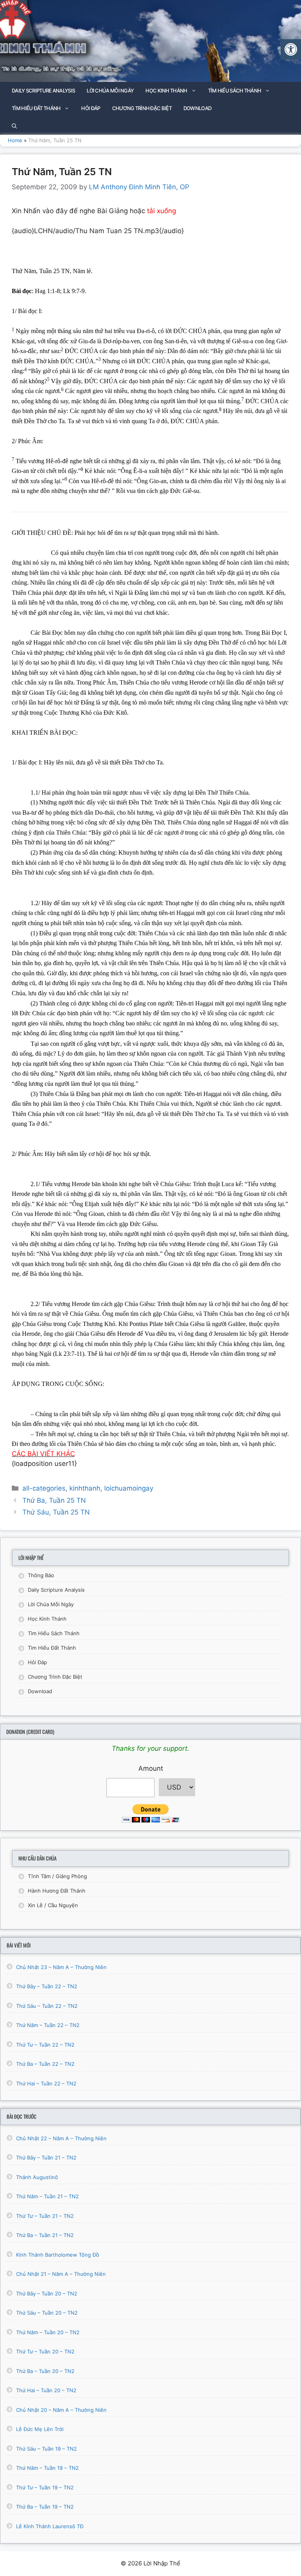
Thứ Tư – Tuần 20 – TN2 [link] (45, 2351)
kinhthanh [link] (85, 1488)
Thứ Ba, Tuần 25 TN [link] (54, 1500)
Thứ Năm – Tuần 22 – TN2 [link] (48, 2025)
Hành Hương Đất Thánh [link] (57, 1891)
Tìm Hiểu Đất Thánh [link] (36, 108)
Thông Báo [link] (41, 1575)
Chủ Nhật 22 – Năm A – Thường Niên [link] (61, 2138)
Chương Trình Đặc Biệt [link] (142, 108)
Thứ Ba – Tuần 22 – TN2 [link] (45, 2064)
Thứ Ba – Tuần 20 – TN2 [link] (45, 2371)
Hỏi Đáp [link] (91, 108)
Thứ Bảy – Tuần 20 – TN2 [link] (47, 2293)
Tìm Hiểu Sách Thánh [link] (235, 91)
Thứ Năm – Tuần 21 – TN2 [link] (47, 2196)
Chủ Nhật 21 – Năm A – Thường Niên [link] (61, 2274)
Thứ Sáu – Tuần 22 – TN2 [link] (47, 2006)
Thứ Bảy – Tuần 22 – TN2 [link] (47, 1986)
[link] (291, 49)
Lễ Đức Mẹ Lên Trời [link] (40, 2429)
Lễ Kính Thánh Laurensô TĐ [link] (50, 2526)
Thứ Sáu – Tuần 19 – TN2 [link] (46, 2449)
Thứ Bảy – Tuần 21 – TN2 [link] (46, 2158)
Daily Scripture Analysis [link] (43, 91)
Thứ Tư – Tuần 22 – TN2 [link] (45, 2045)
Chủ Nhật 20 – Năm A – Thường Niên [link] (61, 2410)
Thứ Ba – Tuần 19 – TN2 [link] (45, 2507)
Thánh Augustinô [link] (37, 2177)
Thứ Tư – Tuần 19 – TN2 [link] (45, 2487)
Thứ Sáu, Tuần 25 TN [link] (56, 1512)
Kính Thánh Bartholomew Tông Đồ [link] (58, 2255)
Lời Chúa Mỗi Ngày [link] (110, 91)
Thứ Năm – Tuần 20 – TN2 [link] (48, 2332)
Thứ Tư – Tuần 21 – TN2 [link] (45, 2216)
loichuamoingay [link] (129, 1488)
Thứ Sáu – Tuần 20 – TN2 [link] (47, 2313)
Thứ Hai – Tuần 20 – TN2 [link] (46, 2390)
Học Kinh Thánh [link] (166, 91)
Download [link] (197, 108)
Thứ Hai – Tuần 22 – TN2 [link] (46, 2083)
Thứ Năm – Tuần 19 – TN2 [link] (47, 2468)
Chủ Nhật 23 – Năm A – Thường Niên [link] (61, 1967)
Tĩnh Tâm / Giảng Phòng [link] (57, 1876)
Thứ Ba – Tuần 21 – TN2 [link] (45, 2235)
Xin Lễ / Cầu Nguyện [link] (53, 1905)
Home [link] (15, 140)
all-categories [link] (44, 1488)
